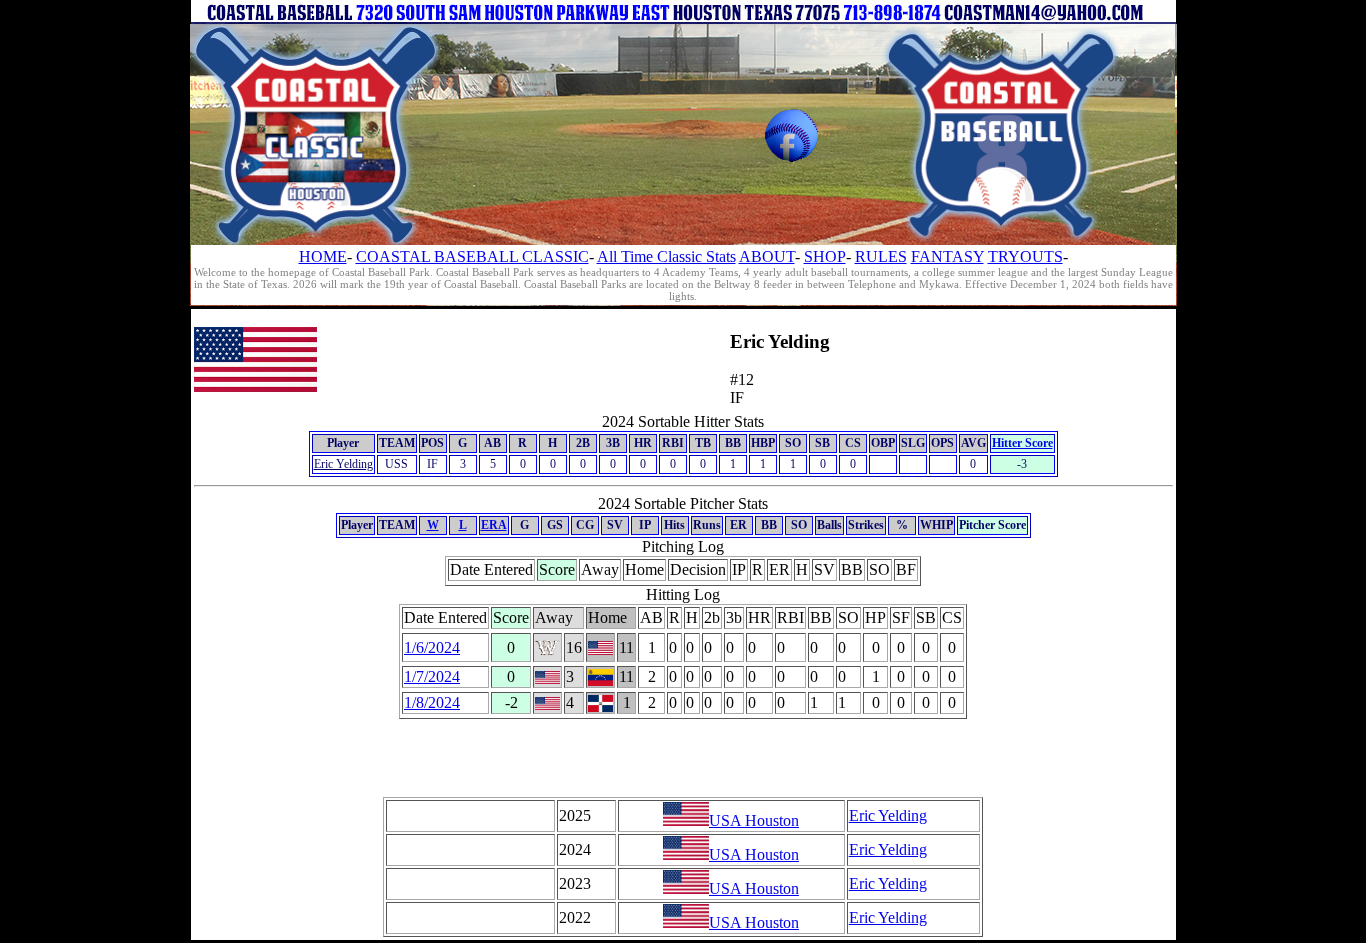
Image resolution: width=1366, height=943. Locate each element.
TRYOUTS (1025, 256)
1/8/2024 (432, 702)
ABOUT (767, 256)
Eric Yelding (343, 464)
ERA (494, 525)
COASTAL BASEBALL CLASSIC (472, 256)
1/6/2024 (432, 647)
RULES (881, 256)
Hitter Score (1022, 443)
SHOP (825, 256)
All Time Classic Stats (666, 256)
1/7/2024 (432, 676)
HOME (323, 256)
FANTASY (947, 256)
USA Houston (754, 820)
